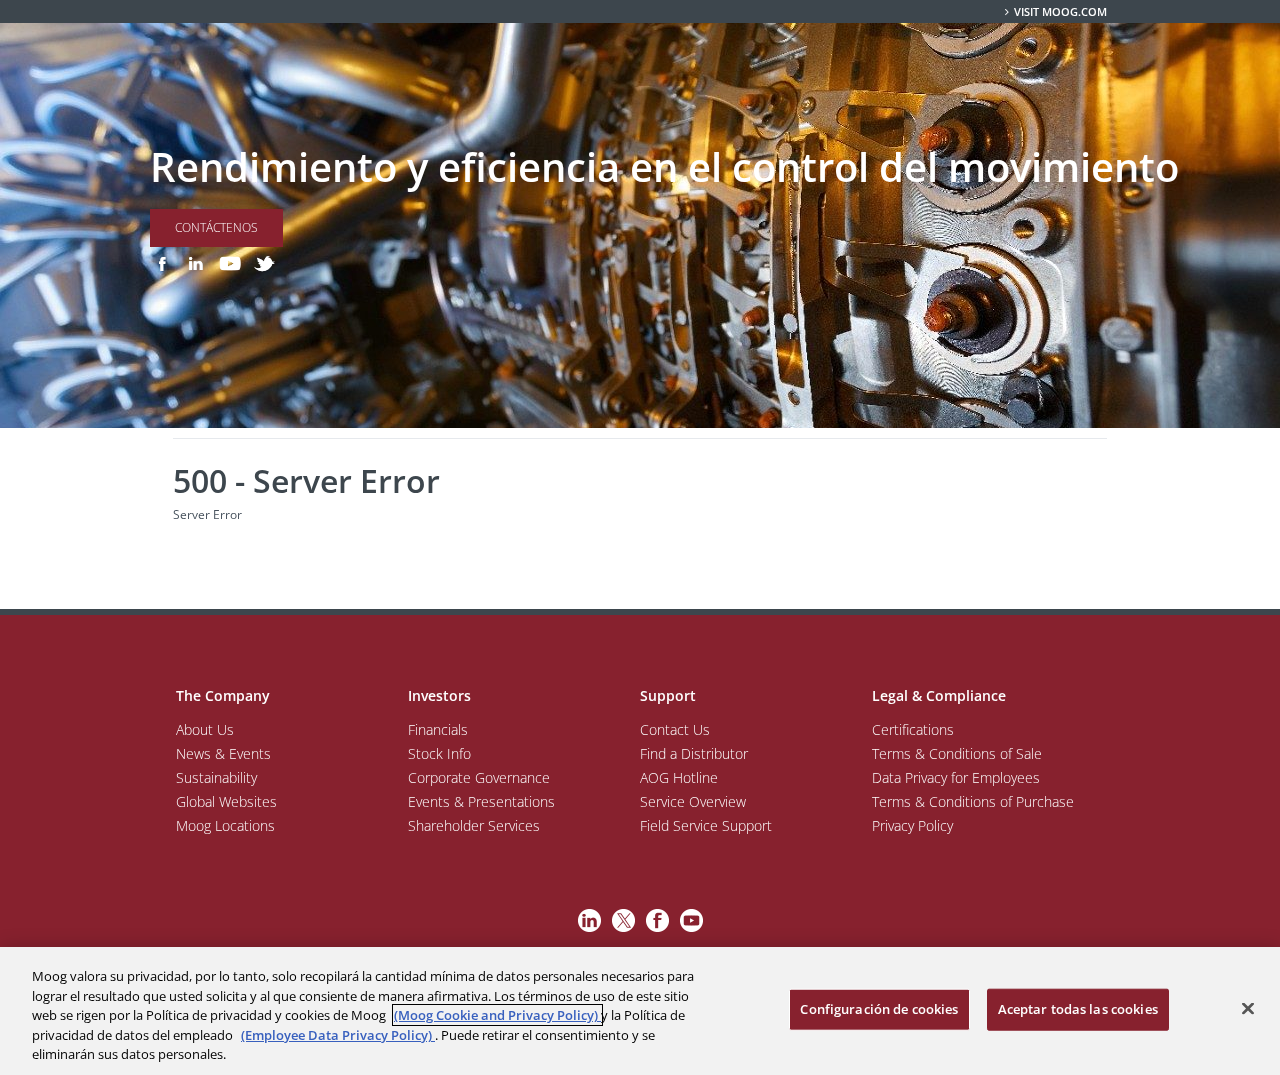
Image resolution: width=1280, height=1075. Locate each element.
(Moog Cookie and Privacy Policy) (497, 1015)
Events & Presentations (481, 801)
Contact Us (675, 729)
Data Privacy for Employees (956, 777)
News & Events (223, 753)
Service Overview (693, 801)
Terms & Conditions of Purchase (973, 801)
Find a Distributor (694, 753)
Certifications (913, 729)
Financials (438, 729)
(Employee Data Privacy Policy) (338, 1035)
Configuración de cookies (879, 1009)
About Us (205, 729)
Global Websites (226, 801)
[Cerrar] (1248, 1009)
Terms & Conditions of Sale (957, 753)
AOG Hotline (679, 777)
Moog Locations (225, 825)
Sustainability (216, 777)
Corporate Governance (479, 777)
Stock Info (439, 753)
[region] (640, 1011)
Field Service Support (706, 825)
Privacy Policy (912, 825)
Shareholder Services (474, 825)
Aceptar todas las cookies (1078, 1009)
